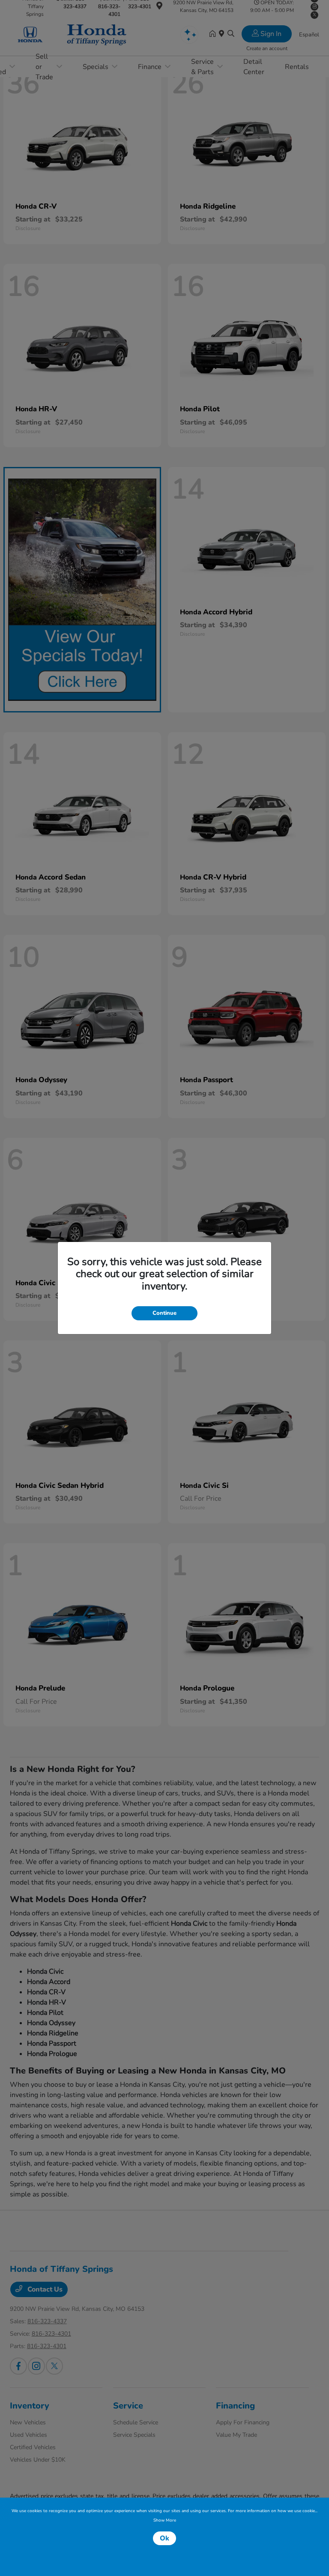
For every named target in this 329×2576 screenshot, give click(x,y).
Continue (164, 1313)
